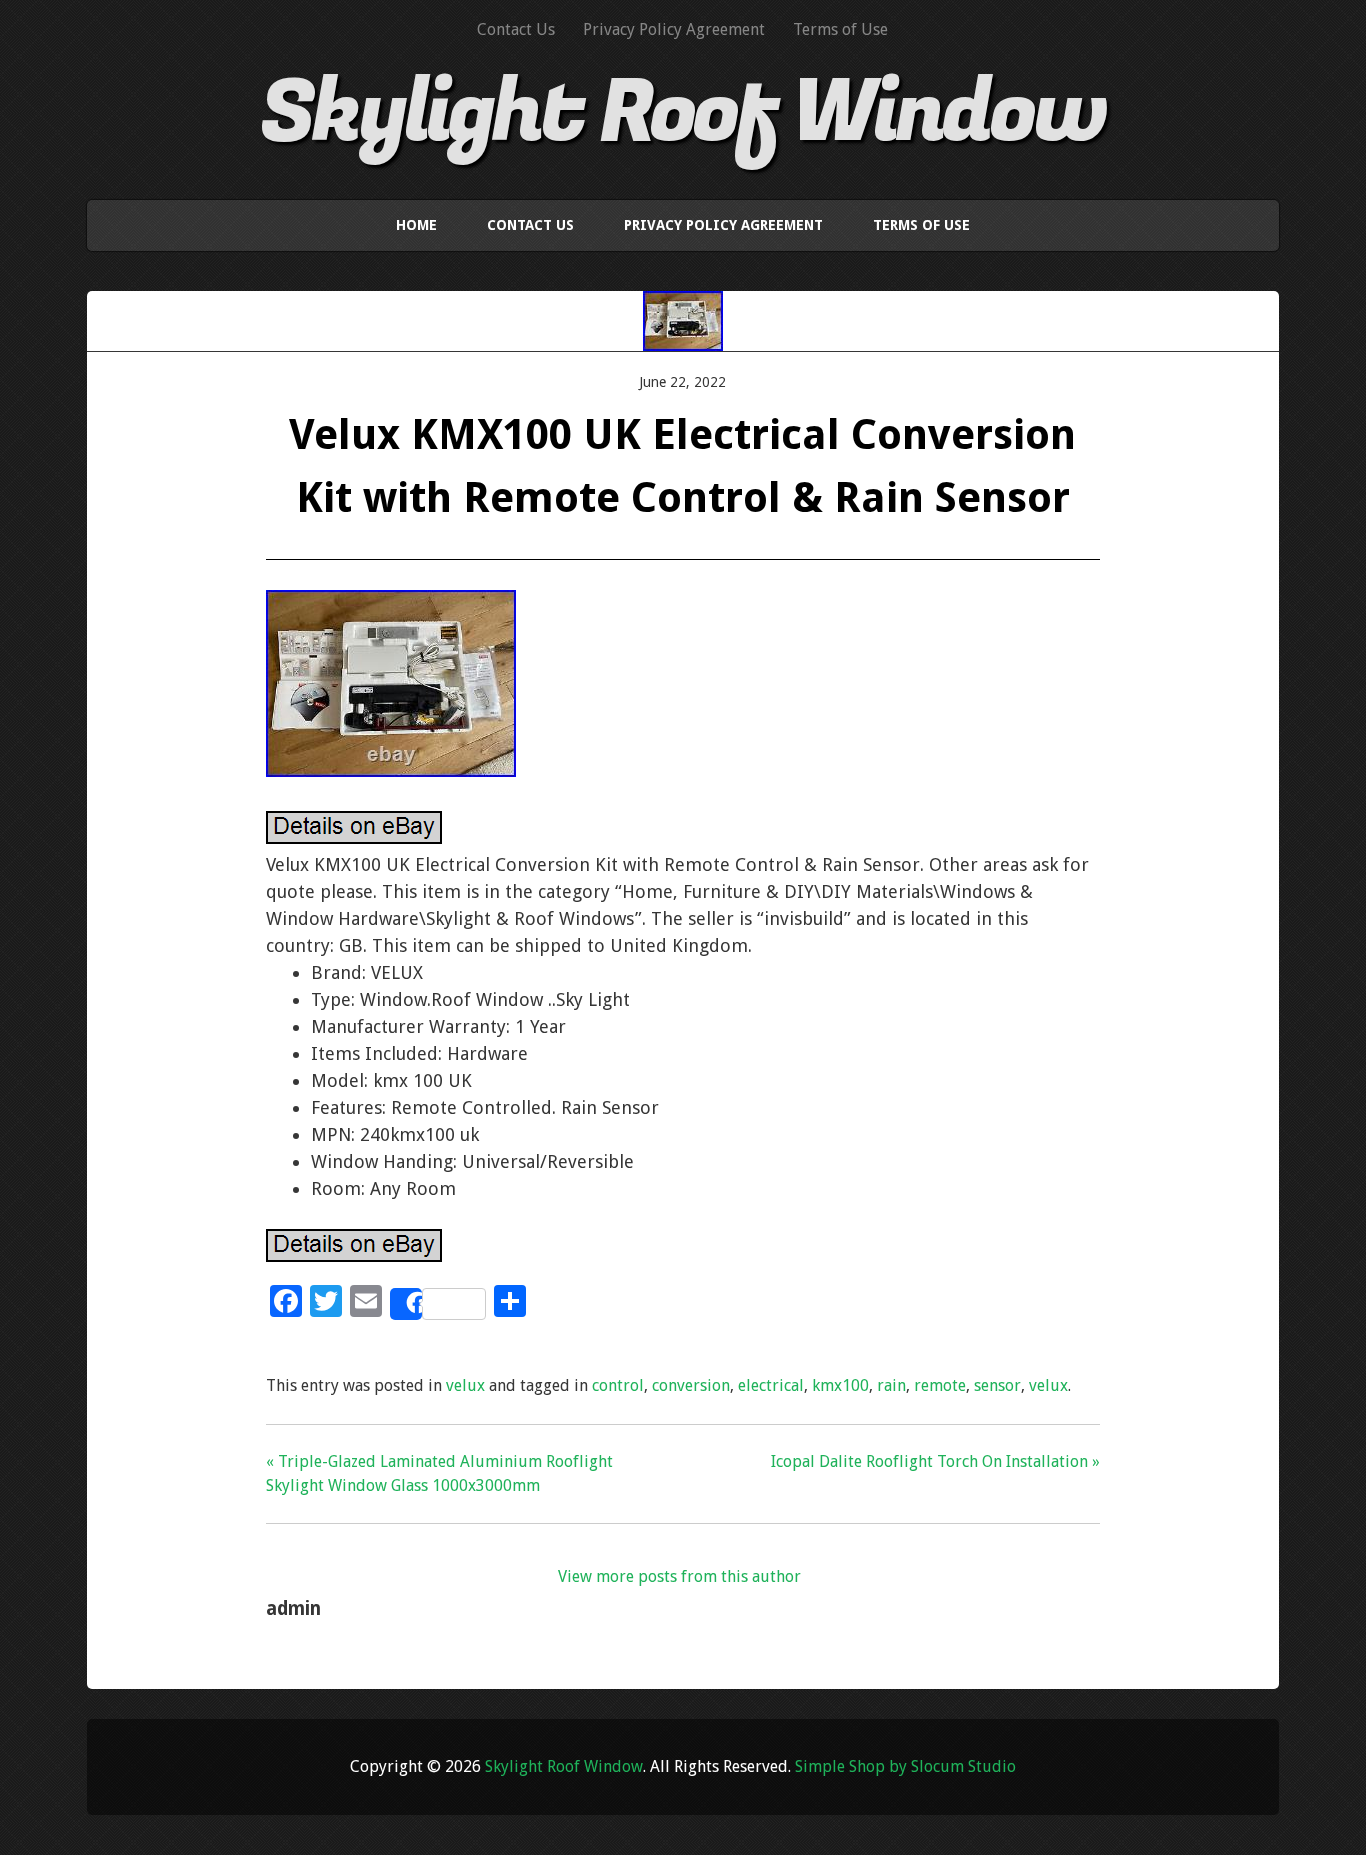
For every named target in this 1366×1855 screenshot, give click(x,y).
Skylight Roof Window (682, 113)
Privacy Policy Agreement (674, 29)
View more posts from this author (679, 1576)
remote (940, 1385)
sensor (997, 1385)
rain (891, 1385)
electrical (771, 1385)
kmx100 (840, 1385)
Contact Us (516, 29)
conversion (691, 1385)
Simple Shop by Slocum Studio (905, 1766)
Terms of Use (840, 29)
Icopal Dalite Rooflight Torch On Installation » (935, 1461)
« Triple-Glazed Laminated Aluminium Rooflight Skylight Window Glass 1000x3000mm (439, 1473)
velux (465, 1385)
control (618, 1385)
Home (416, 225)
